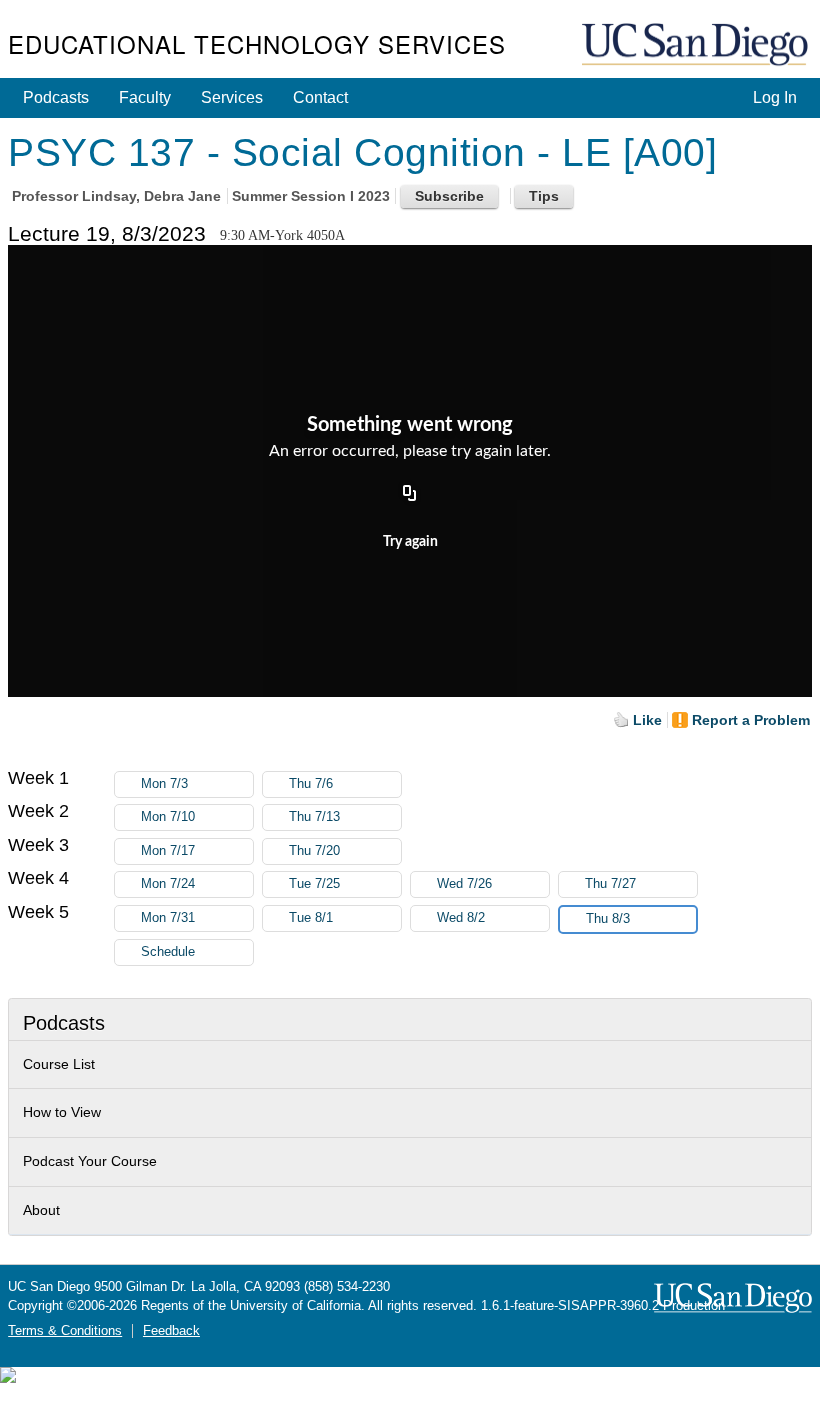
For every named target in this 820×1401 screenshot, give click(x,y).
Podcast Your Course (90, 1161)
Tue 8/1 (311, 918)
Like (647, 720)
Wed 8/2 (461, 918)
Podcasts (56, 97)
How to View (62, 1112)
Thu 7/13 (314, 817)
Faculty (145, 97)
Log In (775, 97)
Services (232, 97)
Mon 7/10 (168, 817)
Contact (320, 97)
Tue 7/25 (314, 884)
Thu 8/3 (608, 919)
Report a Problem (751, 720)
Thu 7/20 (314, 851)
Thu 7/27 (610, 884)
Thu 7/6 (311, 784)
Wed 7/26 (464, 884)
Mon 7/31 (168, 918)
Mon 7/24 (168, 884)
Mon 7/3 (164, 784)
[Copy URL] (410, 494)
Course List (59, 1064)
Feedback (171, 1331)
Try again (410, 542)
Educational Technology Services (257, 43)
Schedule (168, 952)
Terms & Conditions (65, 1331)
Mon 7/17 (168, 851)
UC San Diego (697, 45)
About (41, 1210)
